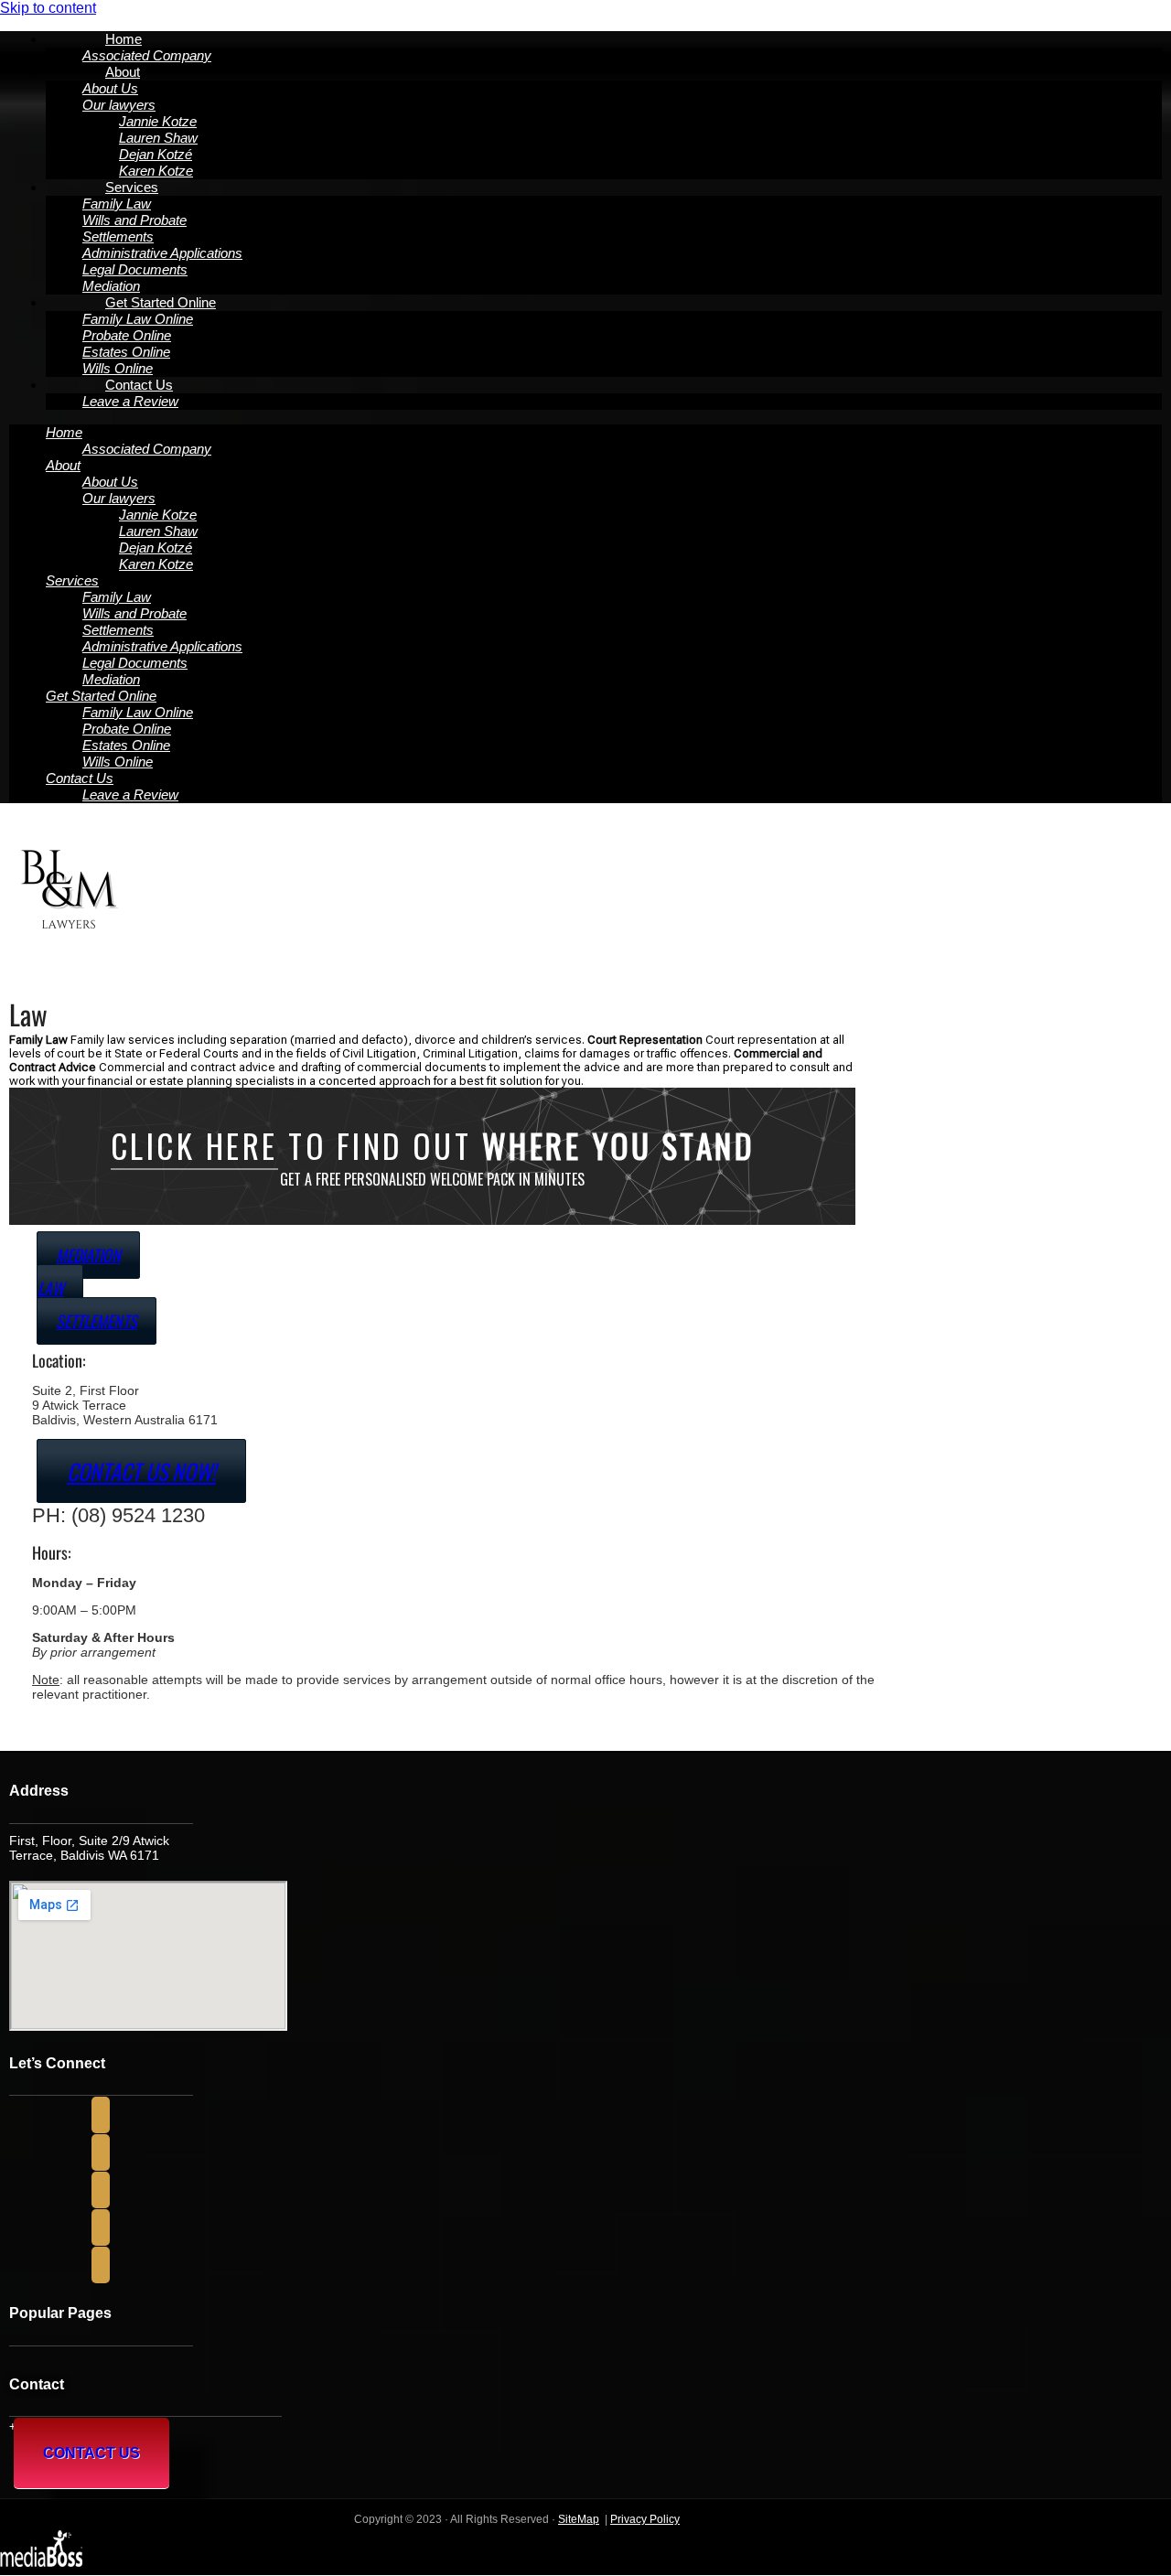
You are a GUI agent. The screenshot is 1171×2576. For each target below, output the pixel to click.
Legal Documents (135, 269)
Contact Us (139, 385)
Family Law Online (138, 319)
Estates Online (126, 352)
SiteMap (579, 2519)
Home (124, 39)
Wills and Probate (134, 220)
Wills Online (118, 762)
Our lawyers (119, 105)
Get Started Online (161, 302)
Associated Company (147, 449)
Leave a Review (130, 401)
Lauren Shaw (158, 138)
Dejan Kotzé (156, 154)
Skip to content (48, 8)
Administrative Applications (162, 253)
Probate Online (127, 335)
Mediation (111, 679)
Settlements (118, 236)
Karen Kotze (156, 564)
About (123, 72)
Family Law (117, 204)
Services (132, 187)
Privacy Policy (645, 2519)
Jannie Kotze (158, 121)
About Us (110, 88)
